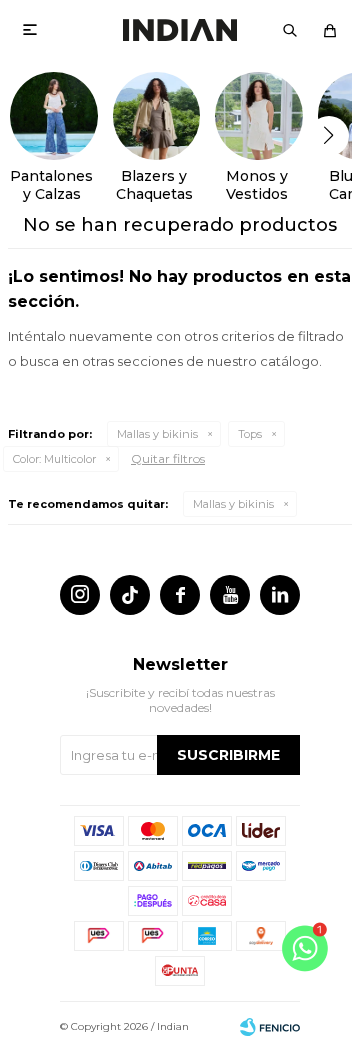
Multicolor (54, 459)
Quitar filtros (168, 458)
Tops (250, 434)
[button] (290, 30)
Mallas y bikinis (157, 434)
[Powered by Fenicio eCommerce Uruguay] (270, 1027)
